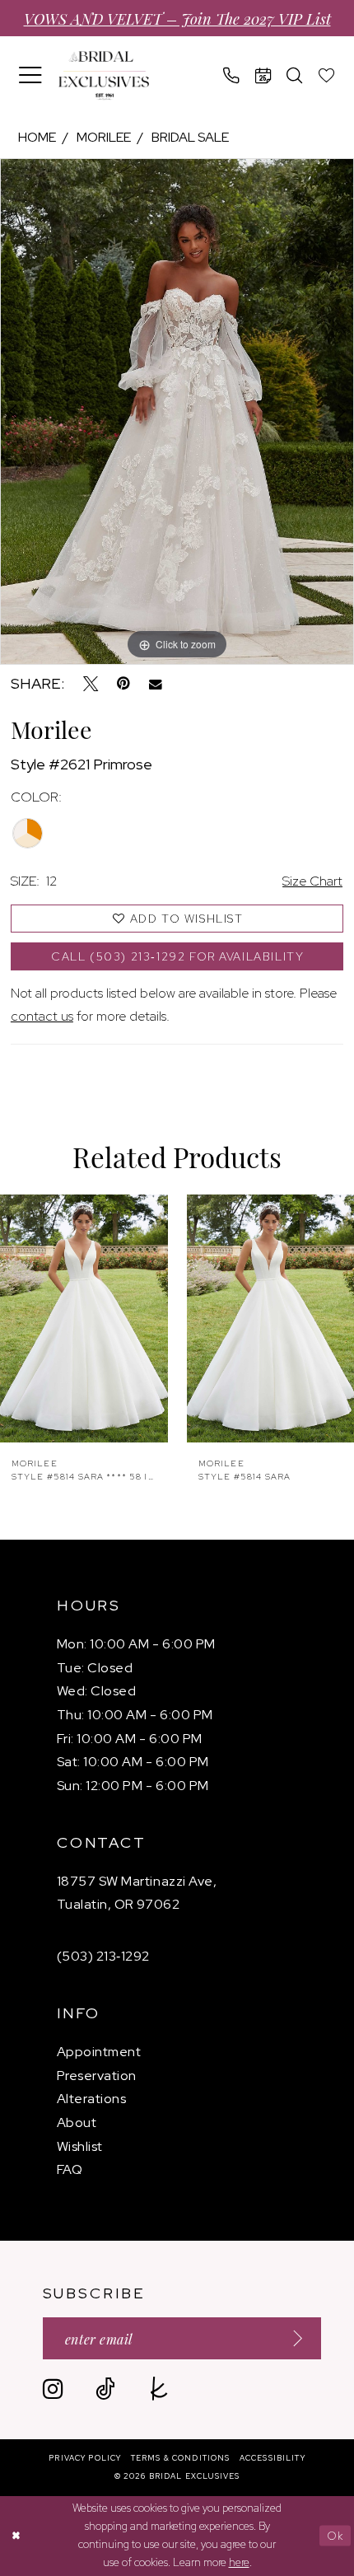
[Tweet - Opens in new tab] (91, 684)
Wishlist (80, 2146)
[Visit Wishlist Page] (327, 76)
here (239, 2562)
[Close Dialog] (16, 2536)
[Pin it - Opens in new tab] (123, 684)
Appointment (99, 2052)
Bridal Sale (190, 137)
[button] (31, 76)
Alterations (92, 2099)
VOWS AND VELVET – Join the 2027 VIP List (177, 18)
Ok (335, 2535)
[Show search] (295, 76)
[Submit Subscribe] (292, 2339)
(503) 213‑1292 (103, 1956)
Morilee (104, 137)
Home (37, 137)
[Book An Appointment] (264, 76)
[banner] (104, 76)
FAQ (70, 2169)
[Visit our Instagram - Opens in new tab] (53, 2389)
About (77, 2123)
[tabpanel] (177, 412)
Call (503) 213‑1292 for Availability (178, 956)
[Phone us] (232, 76)
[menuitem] (31, 76)
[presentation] (85, 1318)
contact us (42, 1016)
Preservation (97, 2076)
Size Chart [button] (312, 881)
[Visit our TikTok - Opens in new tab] (105, 2389)
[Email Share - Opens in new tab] (156, 685)
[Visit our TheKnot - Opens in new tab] (159, 2389)
